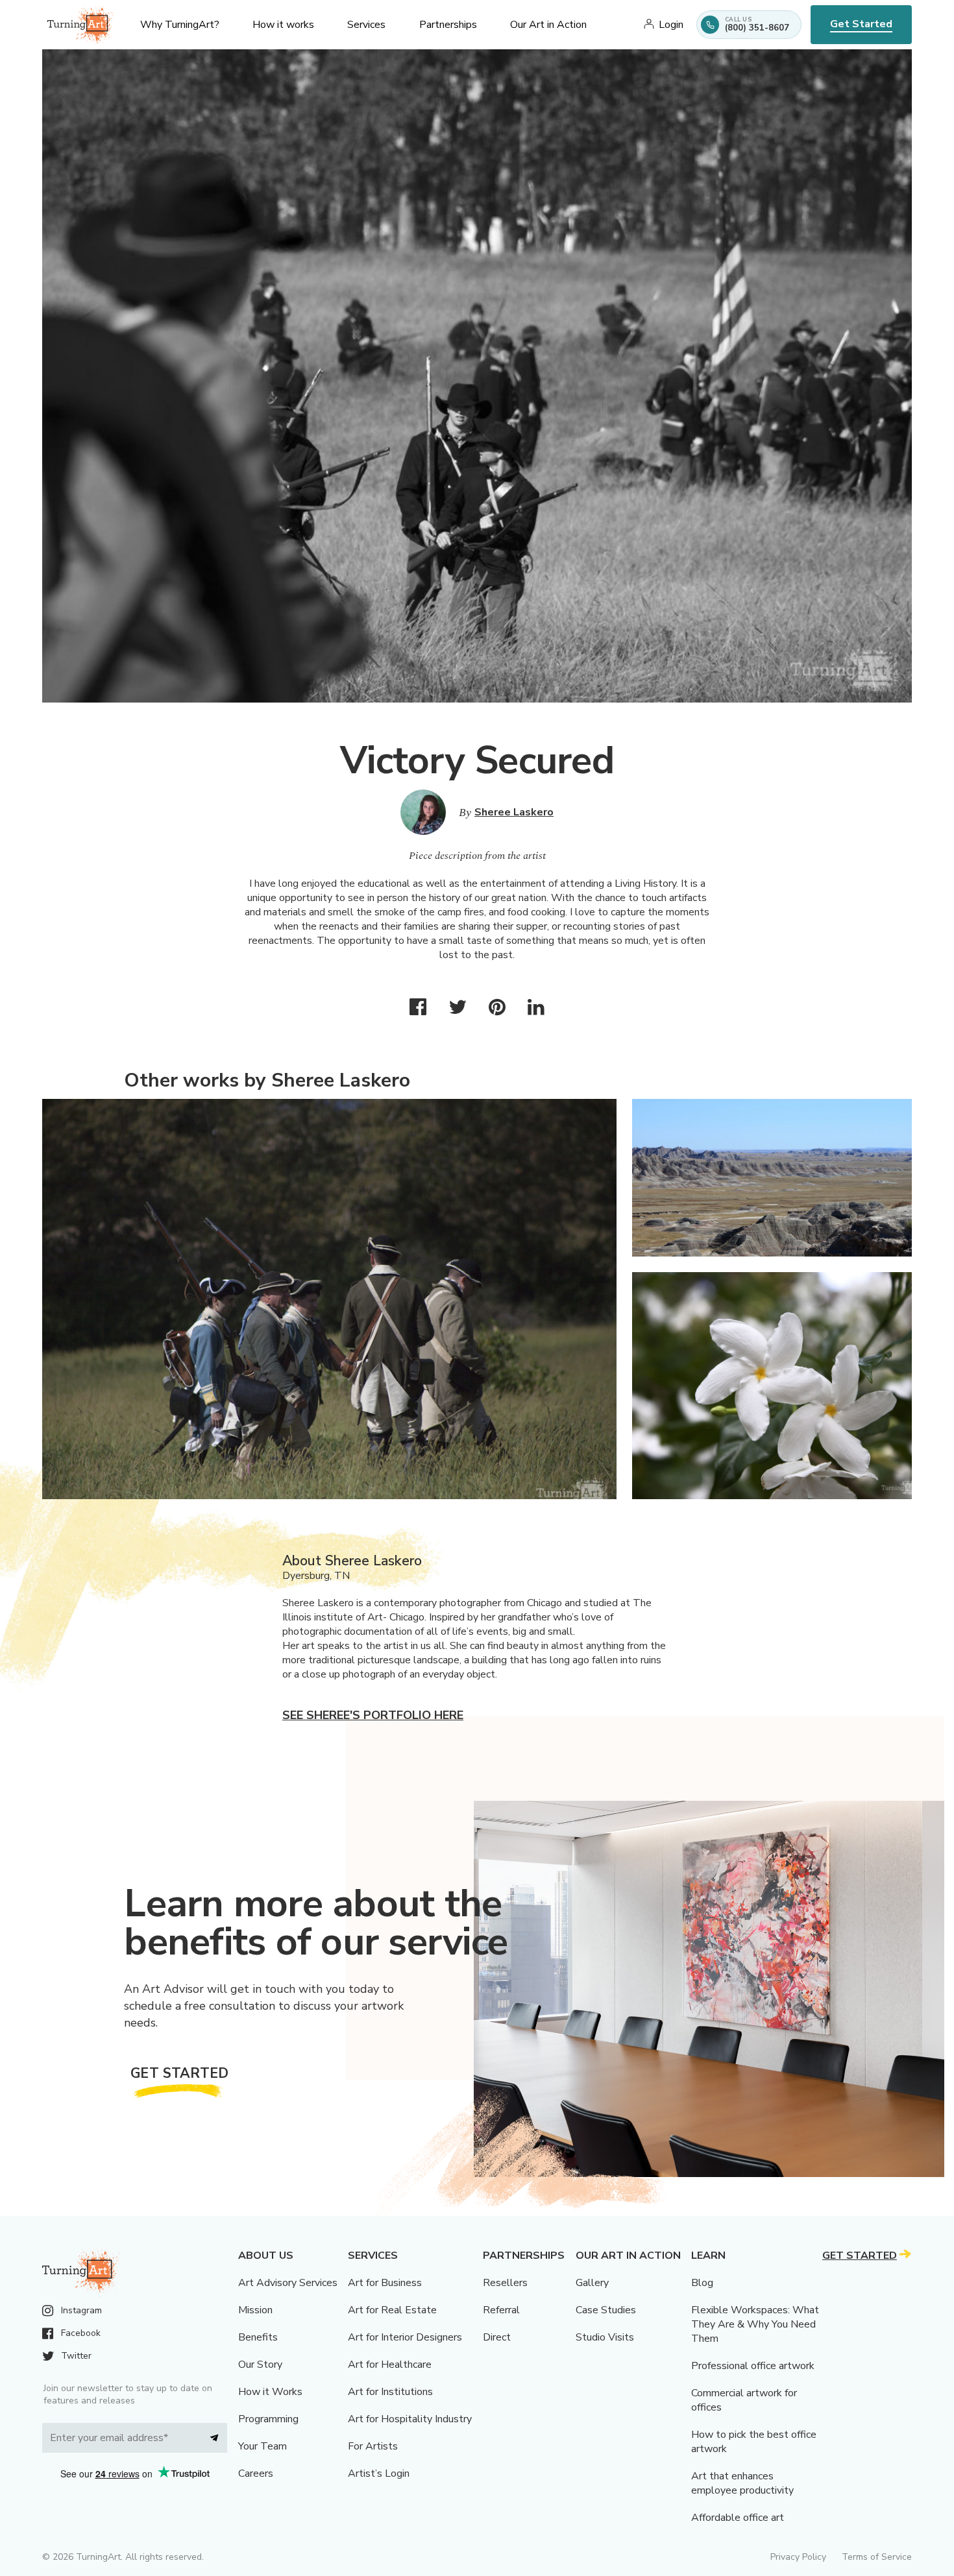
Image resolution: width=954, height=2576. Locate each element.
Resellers (505, 2283)
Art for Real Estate (392, 2310)
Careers (256, 2474)
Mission (255, 2310)
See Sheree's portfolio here (373, 1715)
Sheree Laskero (514, 812)
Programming (268, 2419)
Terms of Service (877, 2557)
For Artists (373, 2446)
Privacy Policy (798, 2557)
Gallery (592, 2283)
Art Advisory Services (288, 2283)
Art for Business (385, 2283)
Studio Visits (605, 2337)
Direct (497, 2337)
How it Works (270, 2392)
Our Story (260, 2365)
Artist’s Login (379, 2474)
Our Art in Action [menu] (548, 25)
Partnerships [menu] (448, 25)
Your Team (263, 2446)
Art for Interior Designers (405, 2337)
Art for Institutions (390, 2392)
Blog (702, 2283)
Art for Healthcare (390, 2365)
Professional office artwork (753, 2366)
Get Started (861, 24)
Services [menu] (366, 25)
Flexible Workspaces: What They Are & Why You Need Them (755, 2324)
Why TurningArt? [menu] (180, 25)
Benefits (258, 2337)
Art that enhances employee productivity (742, 2483)
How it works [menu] (283, 25)
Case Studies (606, 2310)
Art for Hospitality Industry (410, 2419)
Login (671, 25)
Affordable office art (738, 2518)
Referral (501, 2310)
